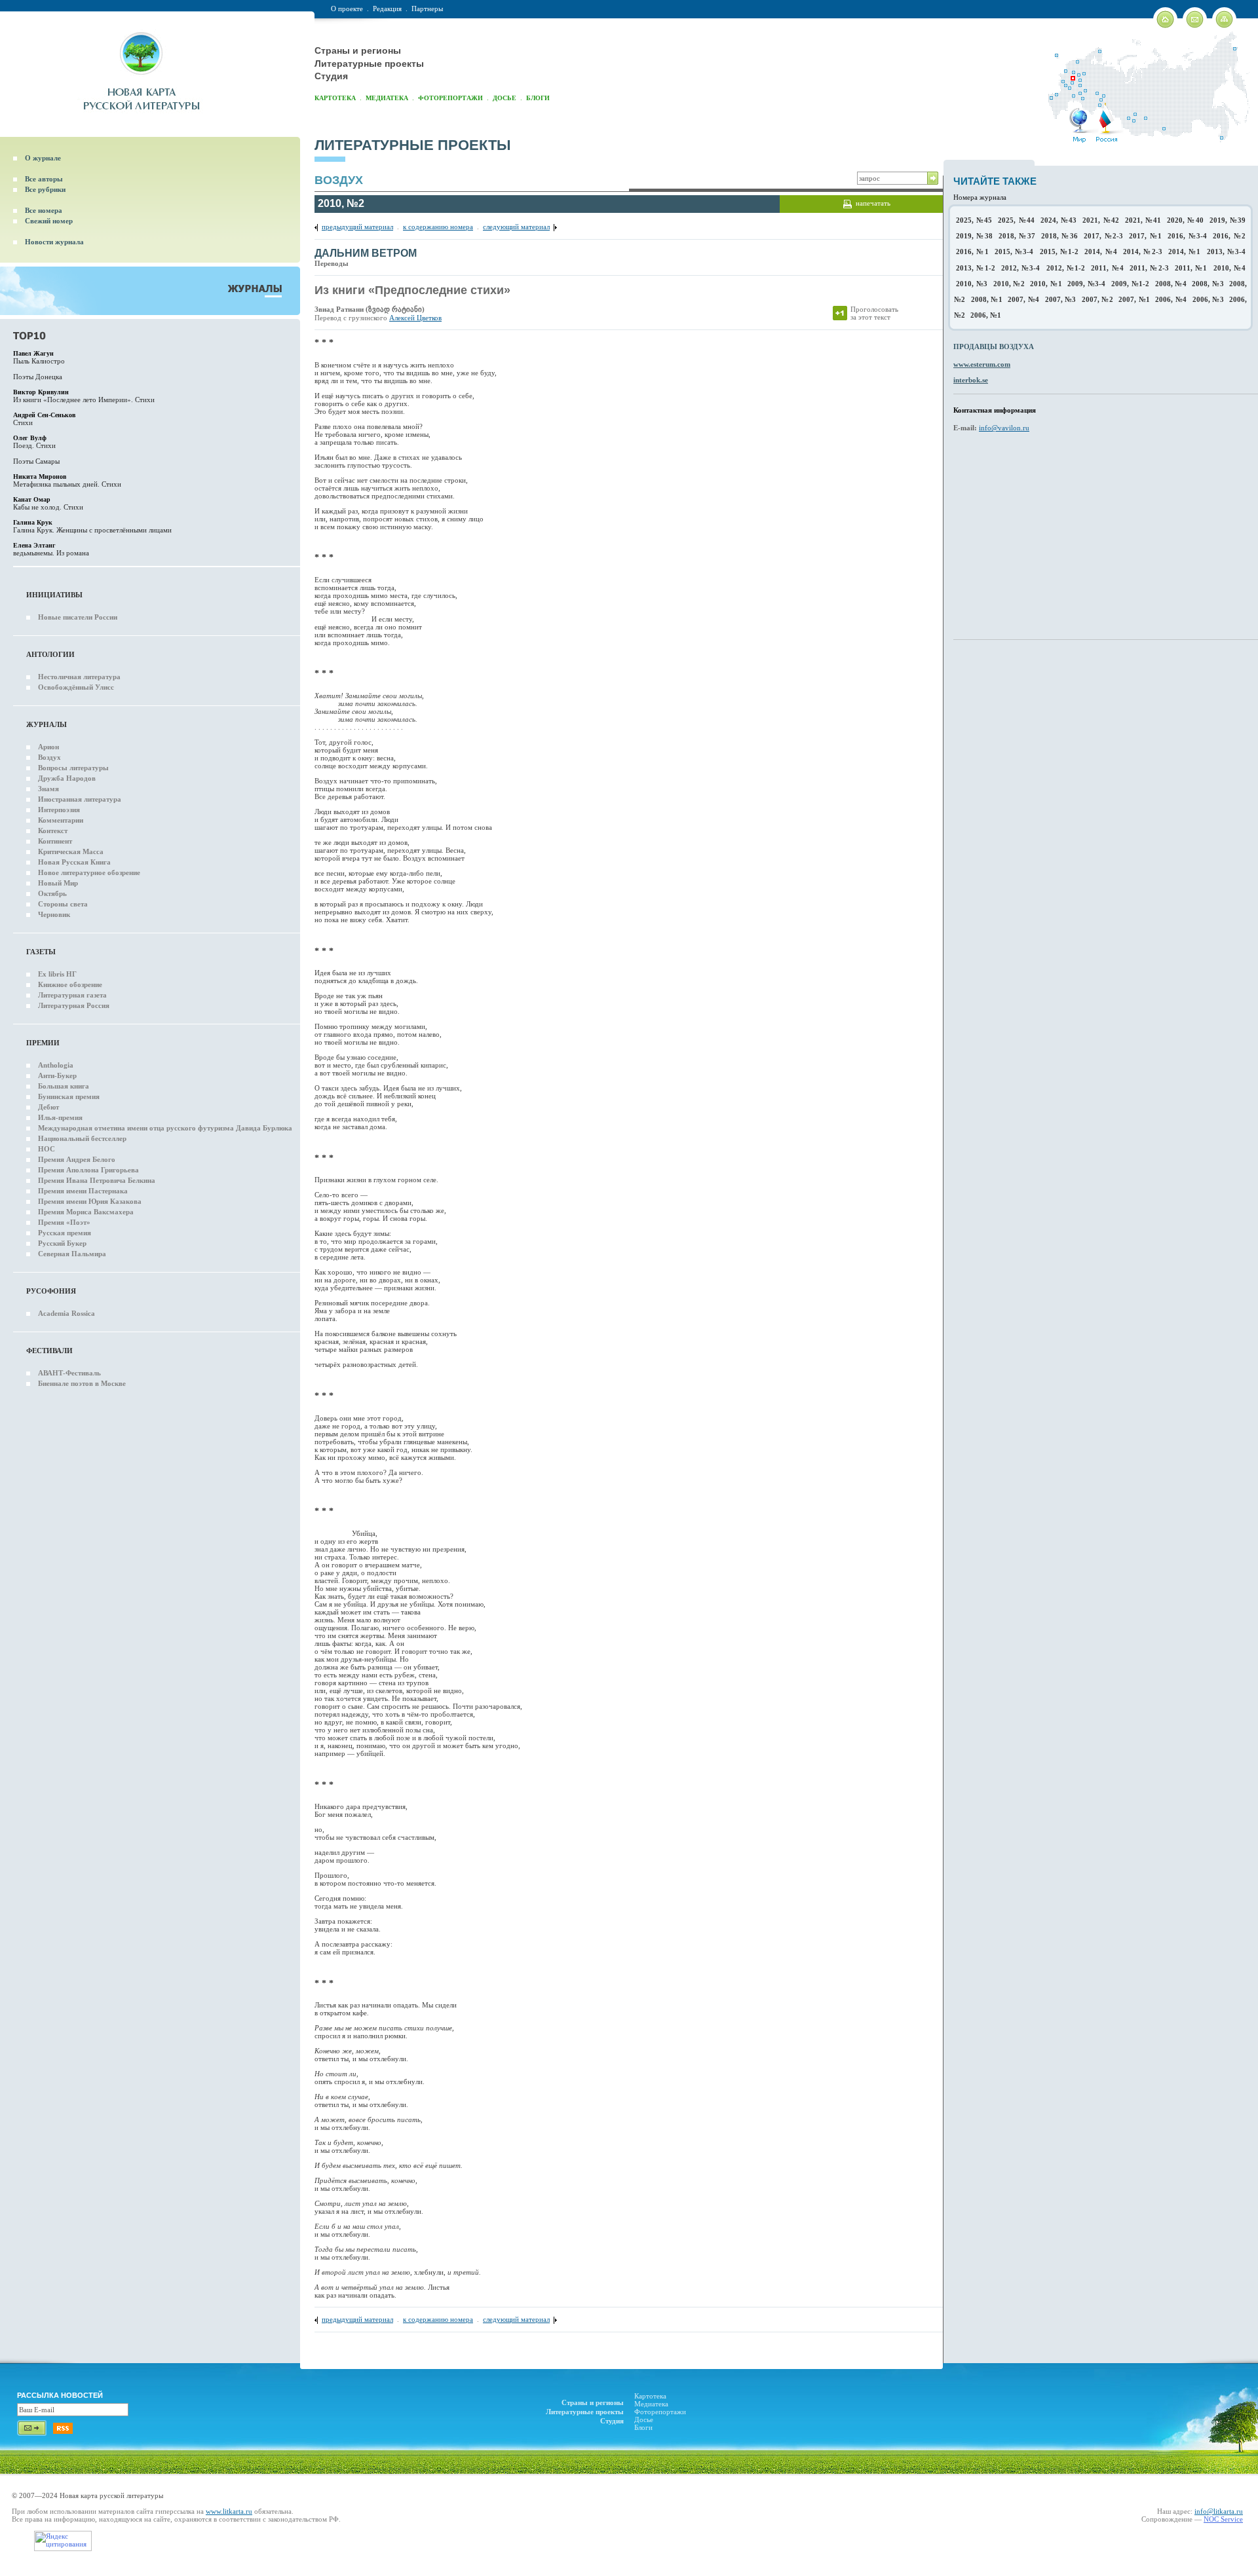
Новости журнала (54, 242)
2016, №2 (1229, 236)
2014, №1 (1185, 252)
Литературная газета (72, 995)
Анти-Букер (57, 1075)
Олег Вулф (30, 438)
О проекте (347, 9)
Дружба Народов (67, 778)
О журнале (43, 158)
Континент (55, 841)
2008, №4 (1171, 284)
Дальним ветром (366, 253)
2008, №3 (1208, 284)
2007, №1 (1134, 299)
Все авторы (44, 179)
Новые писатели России (78, 617)
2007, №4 (1023, 299)
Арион (48, 747)
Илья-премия (60, 1117)
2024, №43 (1058, 220)
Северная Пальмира (72, 1254)
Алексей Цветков (415, 318)
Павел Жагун (33, 353)
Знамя (48, 789)
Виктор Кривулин (41, 392)
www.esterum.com (982, 364)
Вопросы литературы (73, 768)
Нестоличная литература (79, 677)
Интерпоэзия (59, 810)
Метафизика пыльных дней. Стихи (67, 484)
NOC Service (1223, 2519)
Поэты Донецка (38, 377)
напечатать (873, 203)
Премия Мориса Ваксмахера (86, 1212)
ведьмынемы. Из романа (51, 553)
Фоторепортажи (450, 98)
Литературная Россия (74, 1005)
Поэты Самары (36, 461)
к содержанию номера (438, 227)
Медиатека (387, 98)
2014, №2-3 (1143, 252)
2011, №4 (1107, 268)
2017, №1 (1145, 236)
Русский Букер (62, 1243)
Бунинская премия (69, 1096)
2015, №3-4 (1014, 252)
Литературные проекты (369, 64)
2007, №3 (1061, 299)
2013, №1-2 (976, 268)
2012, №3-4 (1021, 268)
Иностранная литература (80, 799)
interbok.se (971, 380)
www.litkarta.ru (229, 2511)
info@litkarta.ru (1219, 2511)
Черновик (54, 914)
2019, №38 (974, 236)
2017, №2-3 (1103, 236)
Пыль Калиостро (39, 361)
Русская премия (65, 1233)
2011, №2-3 (1149, 268)
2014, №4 (1101, 252)
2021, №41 (1143, 220)
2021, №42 (1100, 220)
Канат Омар (32, 499)
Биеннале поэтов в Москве (82, 1383)
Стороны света (63, 904)
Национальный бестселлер (82, 1138)
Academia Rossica (67, 1313)
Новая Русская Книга (74, 862)
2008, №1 (987, 299)
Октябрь (52, 893)
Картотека (335, 98)
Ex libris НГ (57, 974)
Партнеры (427, 9)
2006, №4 (1171, 299)
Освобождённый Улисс (76, 687)
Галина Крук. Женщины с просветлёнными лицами (92, 530)
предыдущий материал (357, 227)
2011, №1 (1191, 268)
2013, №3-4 (1227, 252)
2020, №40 (1185, 220)
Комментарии (61, 820)
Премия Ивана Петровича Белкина (97, 1180)
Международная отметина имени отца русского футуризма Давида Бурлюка (165, 1128)
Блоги (538, 98)
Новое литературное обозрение (89, 872)
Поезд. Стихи (34, 445)
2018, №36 (1059, 236)
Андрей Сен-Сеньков (44, 415)
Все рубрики (45, 189)
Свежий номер (49, 221)
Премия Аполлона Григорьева (88, 1170)
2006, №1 (986, 315)
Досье (505, 98)
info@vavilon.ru (1004, 428)
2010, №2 (1009, 284)
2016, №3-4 (1187, 236)
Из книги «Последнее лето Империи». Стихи (84, 400)
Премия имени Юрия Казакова (90, 1201)
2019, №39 (1228, 220)
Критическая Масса (71, 851)
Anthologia (56, 1065)
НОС (47, 1149)
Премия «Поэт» (64, 1222)
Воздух (49, 757)
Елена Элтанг (34, 545)
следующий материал (516, 227)
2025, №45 (974, 220)
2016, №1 (972, 252)
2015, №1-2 (1059, 252)
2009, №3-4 (1086, 284)
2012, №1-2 (1066, 268)
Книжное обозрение (70, 984)
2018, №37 (1017, 236)
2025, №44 (1016, 220)
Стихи (23, 422)
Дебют (48, 1107)
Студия (331, 76)
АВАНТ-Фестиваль (69, 1373)
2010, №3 (972, 284)
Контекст (53, 831)
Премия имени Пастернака (83, 1191)
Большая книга (64, 1086)
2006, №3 (1208, 299)
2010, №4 (1230, 268)
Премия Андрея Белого (77, 1159)
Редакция (387, 9)
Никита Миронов (40, 476)
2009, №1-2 (1130, 284)
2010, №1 (1046, 284)
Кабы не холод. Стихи (48, 507)
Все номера (44, 210)
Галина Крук (33, 522)
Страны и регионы (358, 50)
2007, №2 (1097, 299)
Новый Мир (58, 883)
